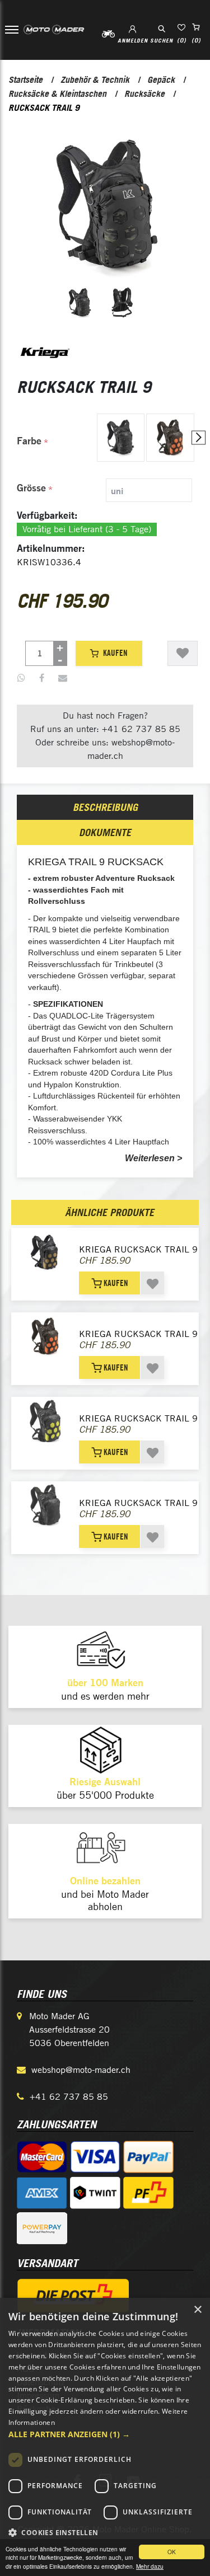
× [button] (197, 2310)
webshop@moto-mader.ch (81, 2070)
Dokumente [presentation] (105, 832)
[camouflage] (121, 438)
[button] (105, 2434)
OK (172, 2552)
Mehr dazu (150, 2566)
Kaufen (115, 653)
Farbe (29, 441)
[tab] (106, 490)
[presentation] (199, 438)
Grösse (31, 488)
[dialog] (105, 2437)
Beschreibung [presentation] (105, 807)
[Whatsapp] (21, 678)
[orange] (170, 438)
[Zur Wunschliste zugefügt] (183, 653)
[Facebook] (42, 678)
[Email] (63, 678)
